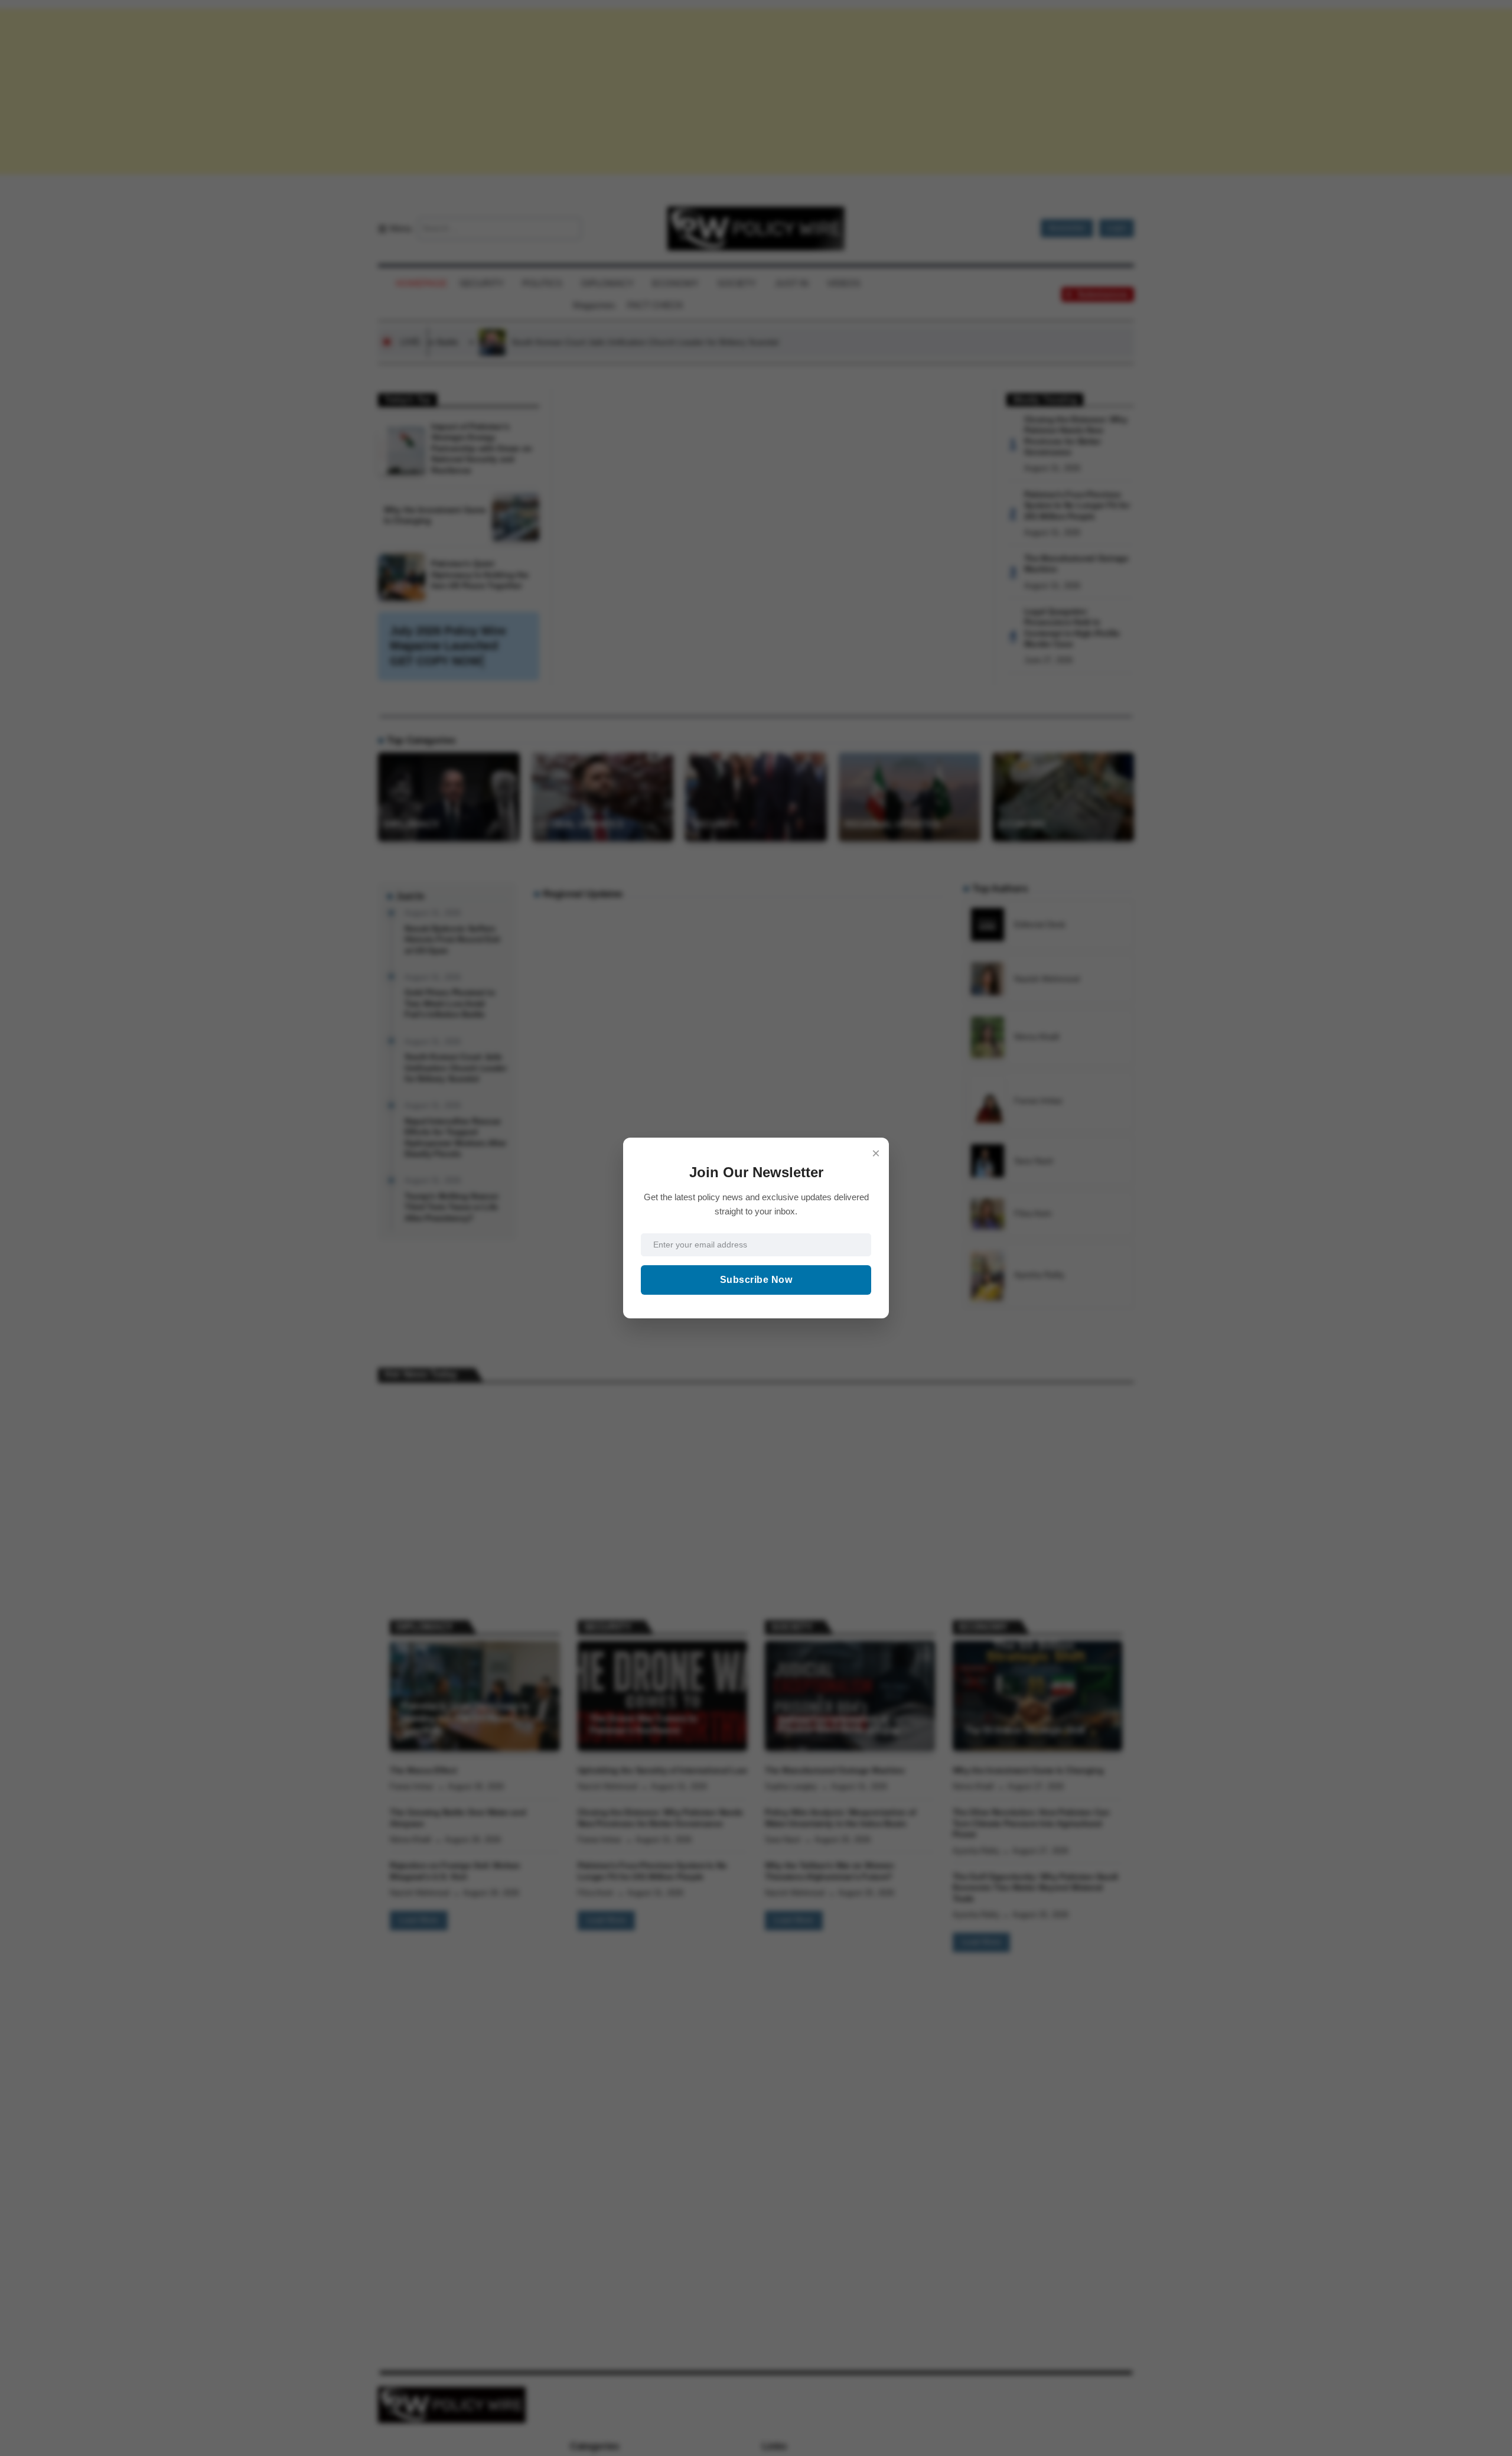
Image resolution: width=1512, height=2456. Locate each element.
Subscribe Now (756, 1280)
